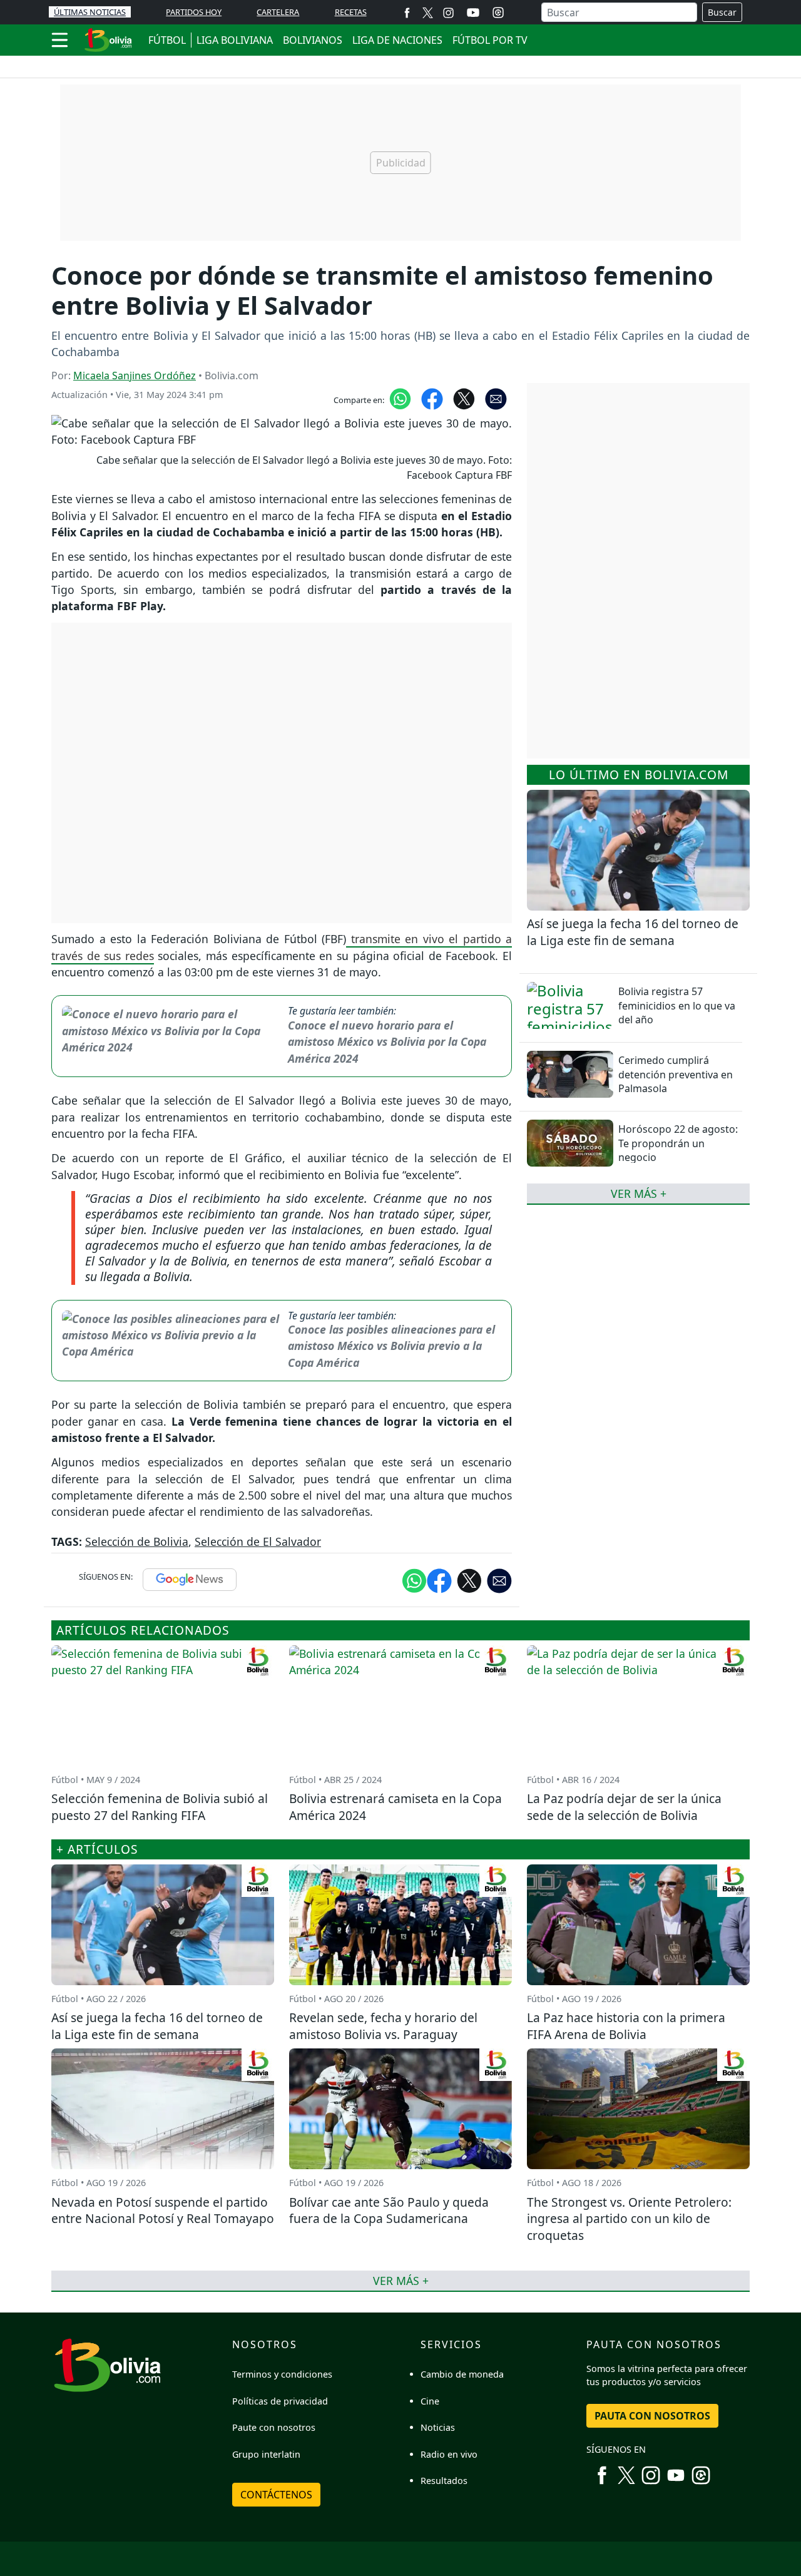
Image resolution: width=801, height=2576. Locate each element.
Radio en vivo (449, 2454)
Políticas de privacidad (280, 2401)
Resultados (444, 2481)
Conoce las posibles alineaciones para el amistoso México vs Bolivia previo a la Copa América (391, 1346)
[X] (428, 12)
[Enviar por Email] (496, 397)
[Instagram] (448, 12)
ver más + (639, 1193)
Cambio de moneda (462, 2374)
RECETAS (351, 12)
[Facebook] (407, 12)
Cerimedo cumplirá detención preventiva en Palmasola (676, 1074)
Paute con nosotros (274, 2427)
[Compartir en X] (464, 397)
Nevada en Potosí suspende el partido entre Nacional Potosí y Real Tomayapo (163, 2211)
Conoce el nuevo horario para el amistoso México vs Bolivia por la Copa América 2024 (387, 1042)
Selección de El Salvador (258, 1541)
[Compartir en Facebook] (432, 397)
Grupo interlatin (266, 2454)
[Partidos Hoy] (498, 13)
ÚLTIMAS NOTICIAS (90, 12)
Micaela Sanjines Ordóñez (135, 376)
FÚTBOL (167, 40)
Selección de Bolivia (137, 1541)
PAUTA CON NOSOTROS (652, 2416)
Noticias (438, 2427)
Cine (430, 2401)
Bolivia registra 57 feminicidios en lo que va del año (677, 1005)
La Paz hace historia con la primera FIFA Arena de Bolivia (626, 2026)
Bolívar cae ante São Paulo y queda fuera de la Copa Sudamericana (389, 2211)
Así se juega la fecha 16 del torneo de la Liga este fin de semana (633, 932)
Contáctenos (276, 2495)
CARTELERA (278, 12)
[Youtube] (473, 13)
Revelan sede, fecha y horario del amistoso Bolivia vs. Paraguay (383, 2026)
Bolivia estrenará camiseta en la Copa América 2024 (395, 1807)
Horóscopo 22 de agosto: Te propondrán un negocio (678, 1143)
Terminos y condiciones (282, 2374)
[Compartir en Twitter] (469, 1580)
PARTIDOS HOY (194, 12)
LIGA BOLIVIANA (235, 40)
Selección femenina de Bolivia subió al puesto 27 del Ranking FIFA (160, 1807)
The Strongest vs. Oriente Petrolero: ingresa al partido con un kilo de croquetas (629, 2219)
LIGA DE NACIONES (397, 40)
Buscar (722, 12)
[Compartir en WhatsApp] (400, 397)
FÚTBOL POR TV (490, 40)
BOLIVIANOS (313, 40)
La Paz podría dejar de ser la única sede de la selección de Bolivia (624, 1807)
